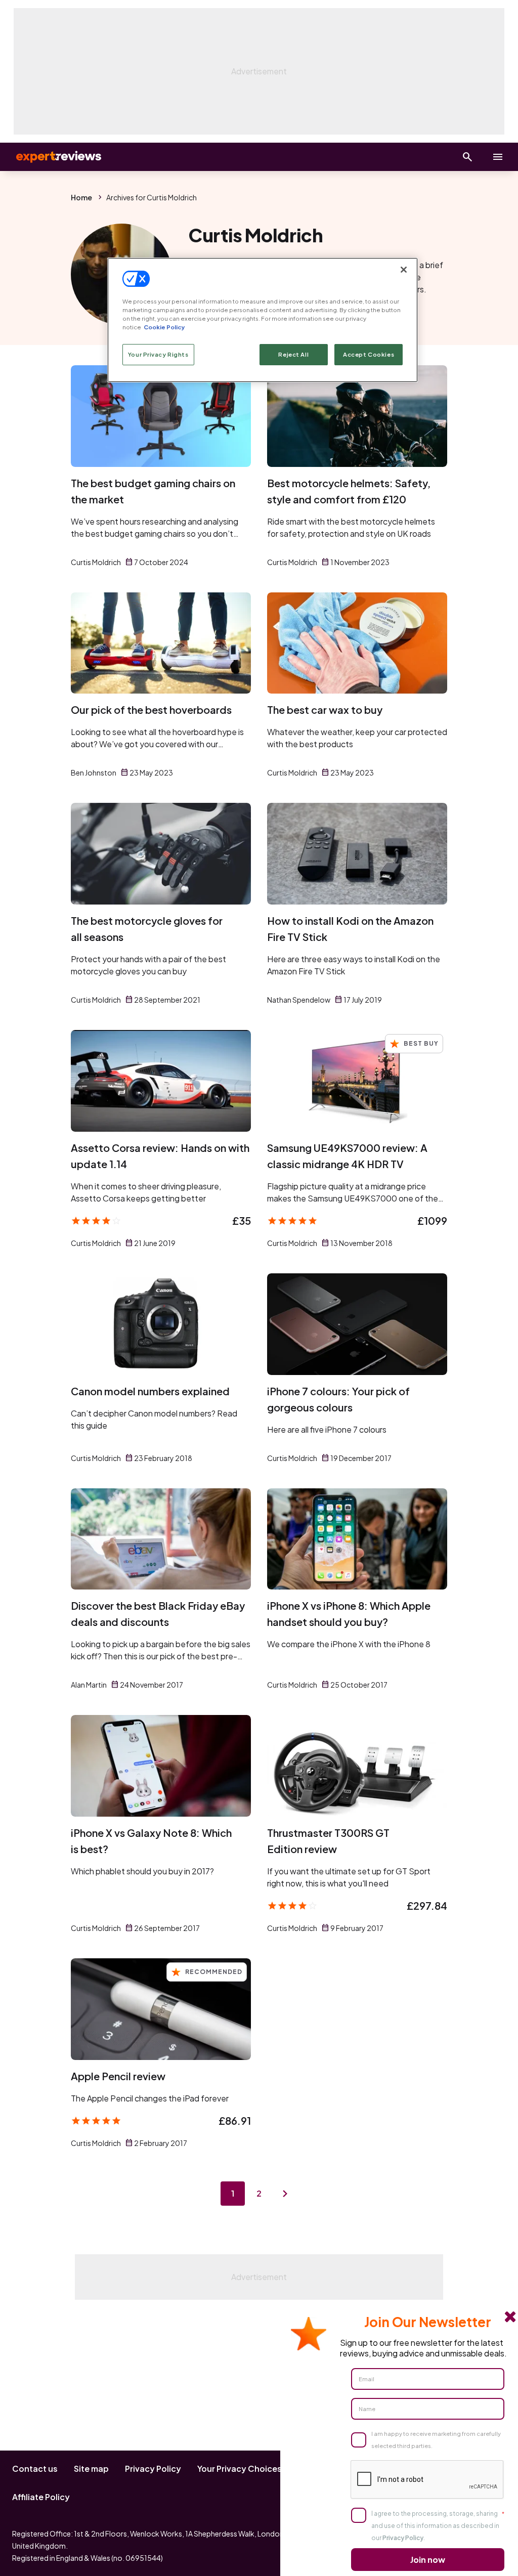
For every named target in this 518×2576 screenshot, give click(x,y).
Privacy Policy (153, 2468)
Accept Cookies (369, 354)
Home (81, 197)
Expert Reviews (51, 157)
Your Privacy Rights (158, 354)
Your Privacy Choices (240, 2468)
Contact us (35, 2468)
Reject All (293, 354)
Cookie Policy (164, 327)
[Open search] (467, 157)
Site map (91, 2468)
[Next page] (285, 2194)
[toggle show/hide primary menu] (498, 157)
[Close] (404, 270)
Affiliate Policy (41, 2497)
